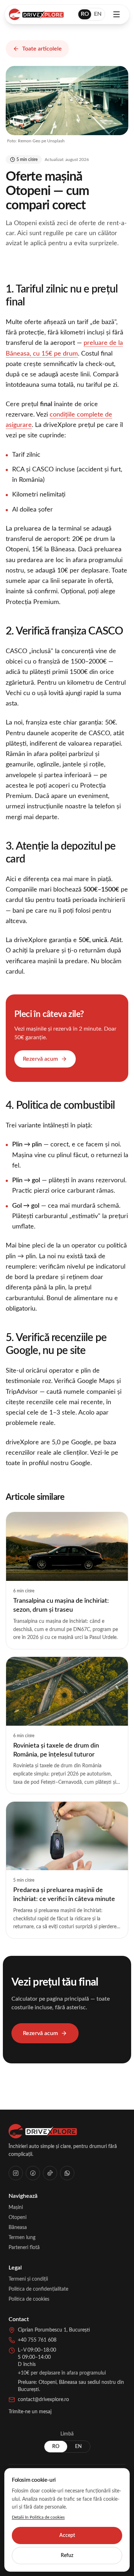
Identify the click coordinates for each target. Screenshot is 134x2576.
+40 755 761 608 (37, 2340)
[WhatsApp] (67, 2173)
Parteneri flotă (24, 2248)
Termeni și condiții (28, 2279)
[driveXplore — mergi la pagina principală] (36, 14)
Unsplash (56, 141)
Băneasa (18, 2228)
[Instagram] (16, 2173)
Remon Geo (29, 141)
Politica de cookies (29, 2299)
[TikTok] (50, 2173)
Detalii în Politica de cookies (38, 2517)
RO (85, 14)
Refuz (67, 2556)
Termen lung (22, 2238)
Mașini (16, 2207)
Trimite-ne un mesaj (30, 2412)
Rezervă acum (40, 1059)
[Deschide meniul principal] (116, 14)
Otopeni (18, 2218)
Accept (67, 2535)
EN (98, 14)
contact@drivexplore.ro (43, 2400)
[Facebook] (33, 2173)
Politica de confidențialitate (38, 2289)
